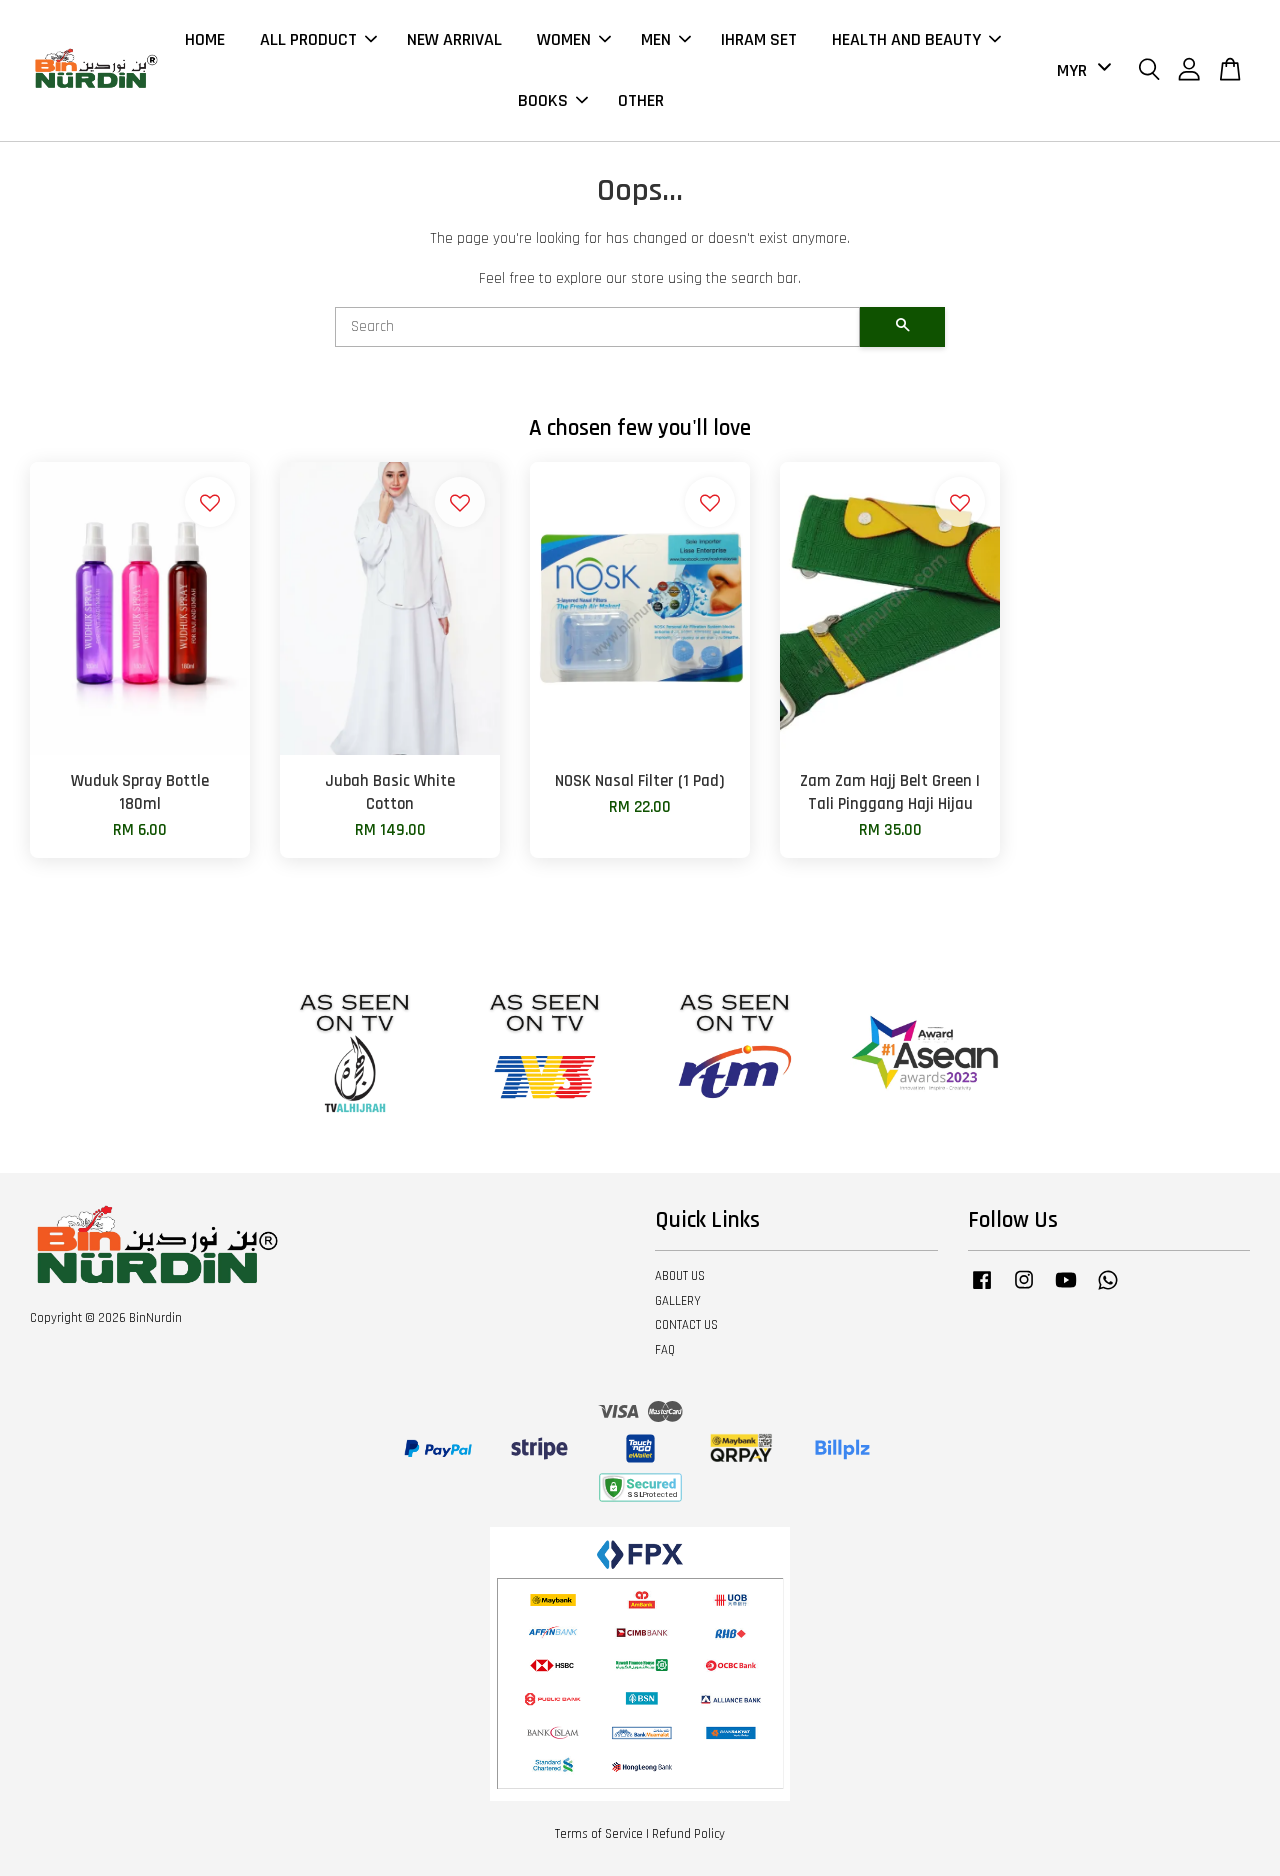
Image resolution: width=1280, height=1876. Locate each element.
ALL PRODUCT (308, 39)
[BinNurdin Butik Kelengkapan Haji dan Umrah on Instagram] (1024, 1290)
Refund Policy (688, 1834)
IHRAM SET (759, 39)
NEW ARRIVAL (454, 39)
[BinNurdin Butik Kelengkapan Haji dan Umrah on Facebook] (982, 1290)
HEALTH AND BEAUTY (906, 39)
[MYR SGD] (1080, 70)
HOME (205, 39)
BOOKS (543, 100)
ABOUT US (680, 1276)
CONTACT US (686, 1325)
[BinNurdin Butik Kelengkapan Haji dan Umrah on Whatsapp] (1108, 1290)
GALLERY (678, 1301)
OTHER (641, 100)
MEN (656, 39)
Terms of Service (599, 1834)
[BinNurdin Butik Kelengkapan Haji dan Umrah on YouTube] (1066, 1290)
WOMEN (564, 39)
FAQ (665, 1350)
